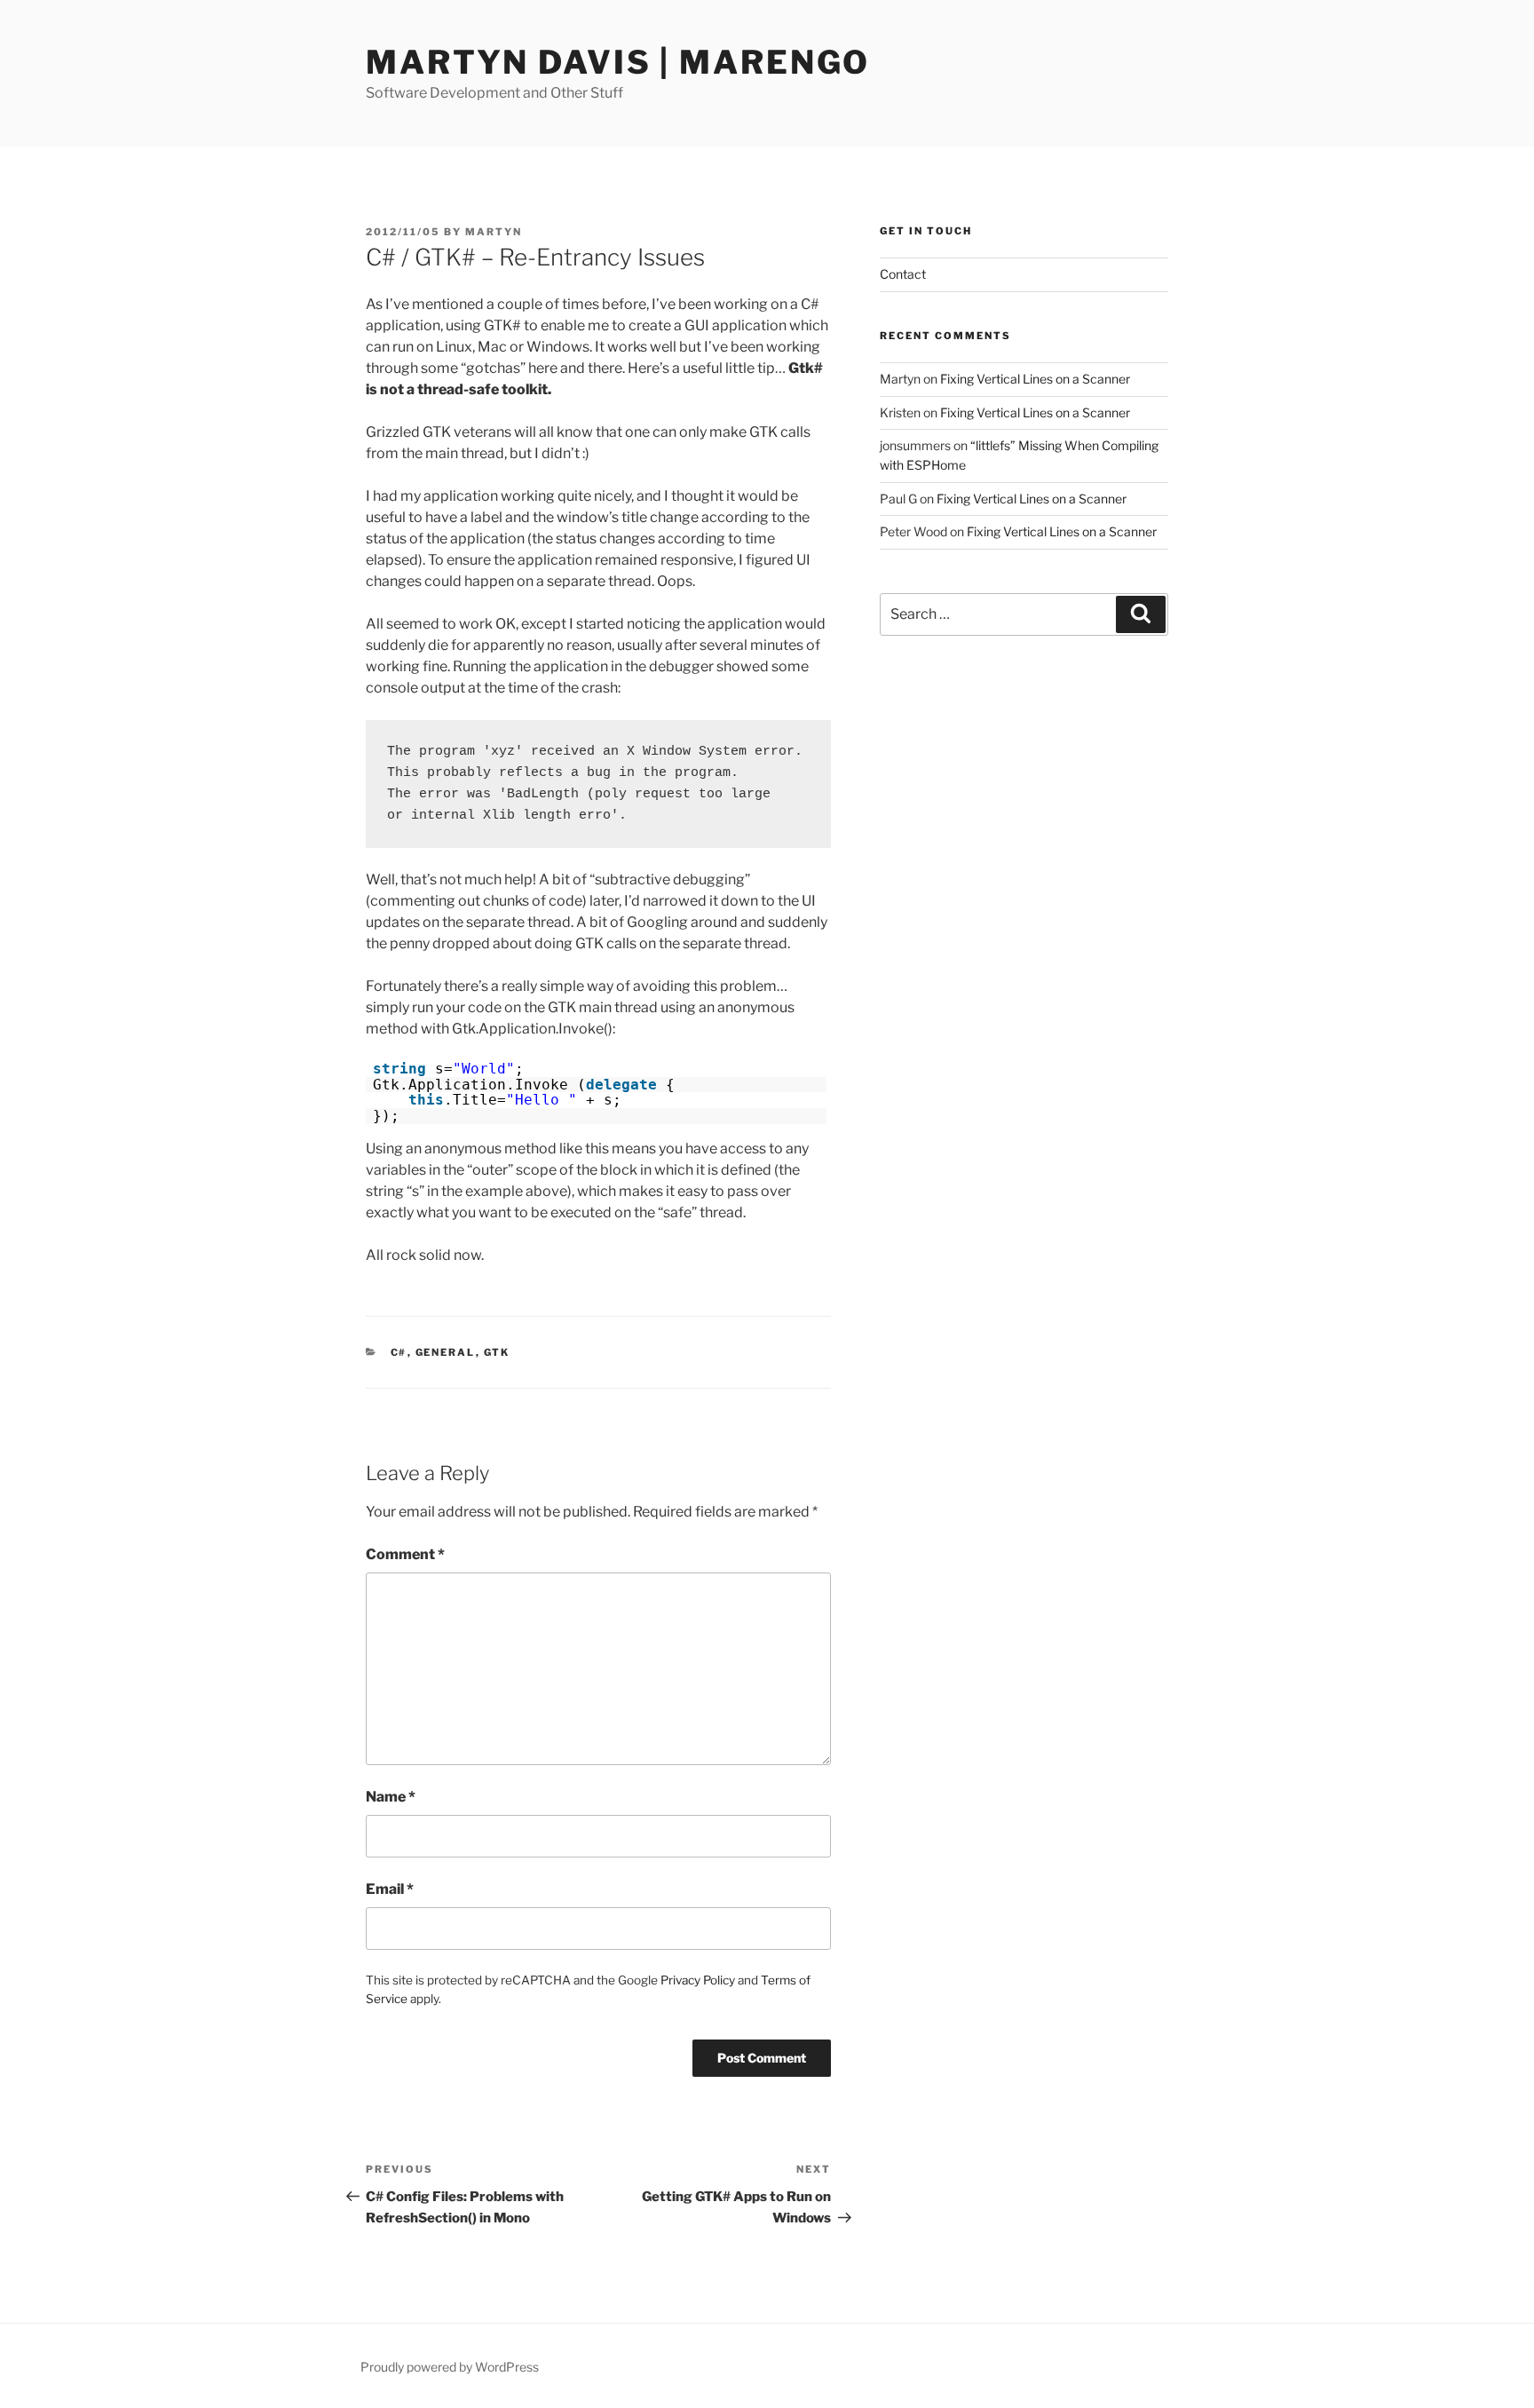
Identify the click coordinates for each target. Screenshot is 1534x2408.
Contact (903, 274)
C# (399, 1352)
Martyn (494, 232)
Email (390, 1889)
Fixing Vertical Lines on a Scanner (1035, 379)
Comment (405, 1554)
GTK (497, 1352)
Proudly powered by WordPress (450, 2367)
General (446, 1352)
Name (391, 1797)
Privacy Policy (698, 1980)
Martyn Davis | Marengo (618, 62)
